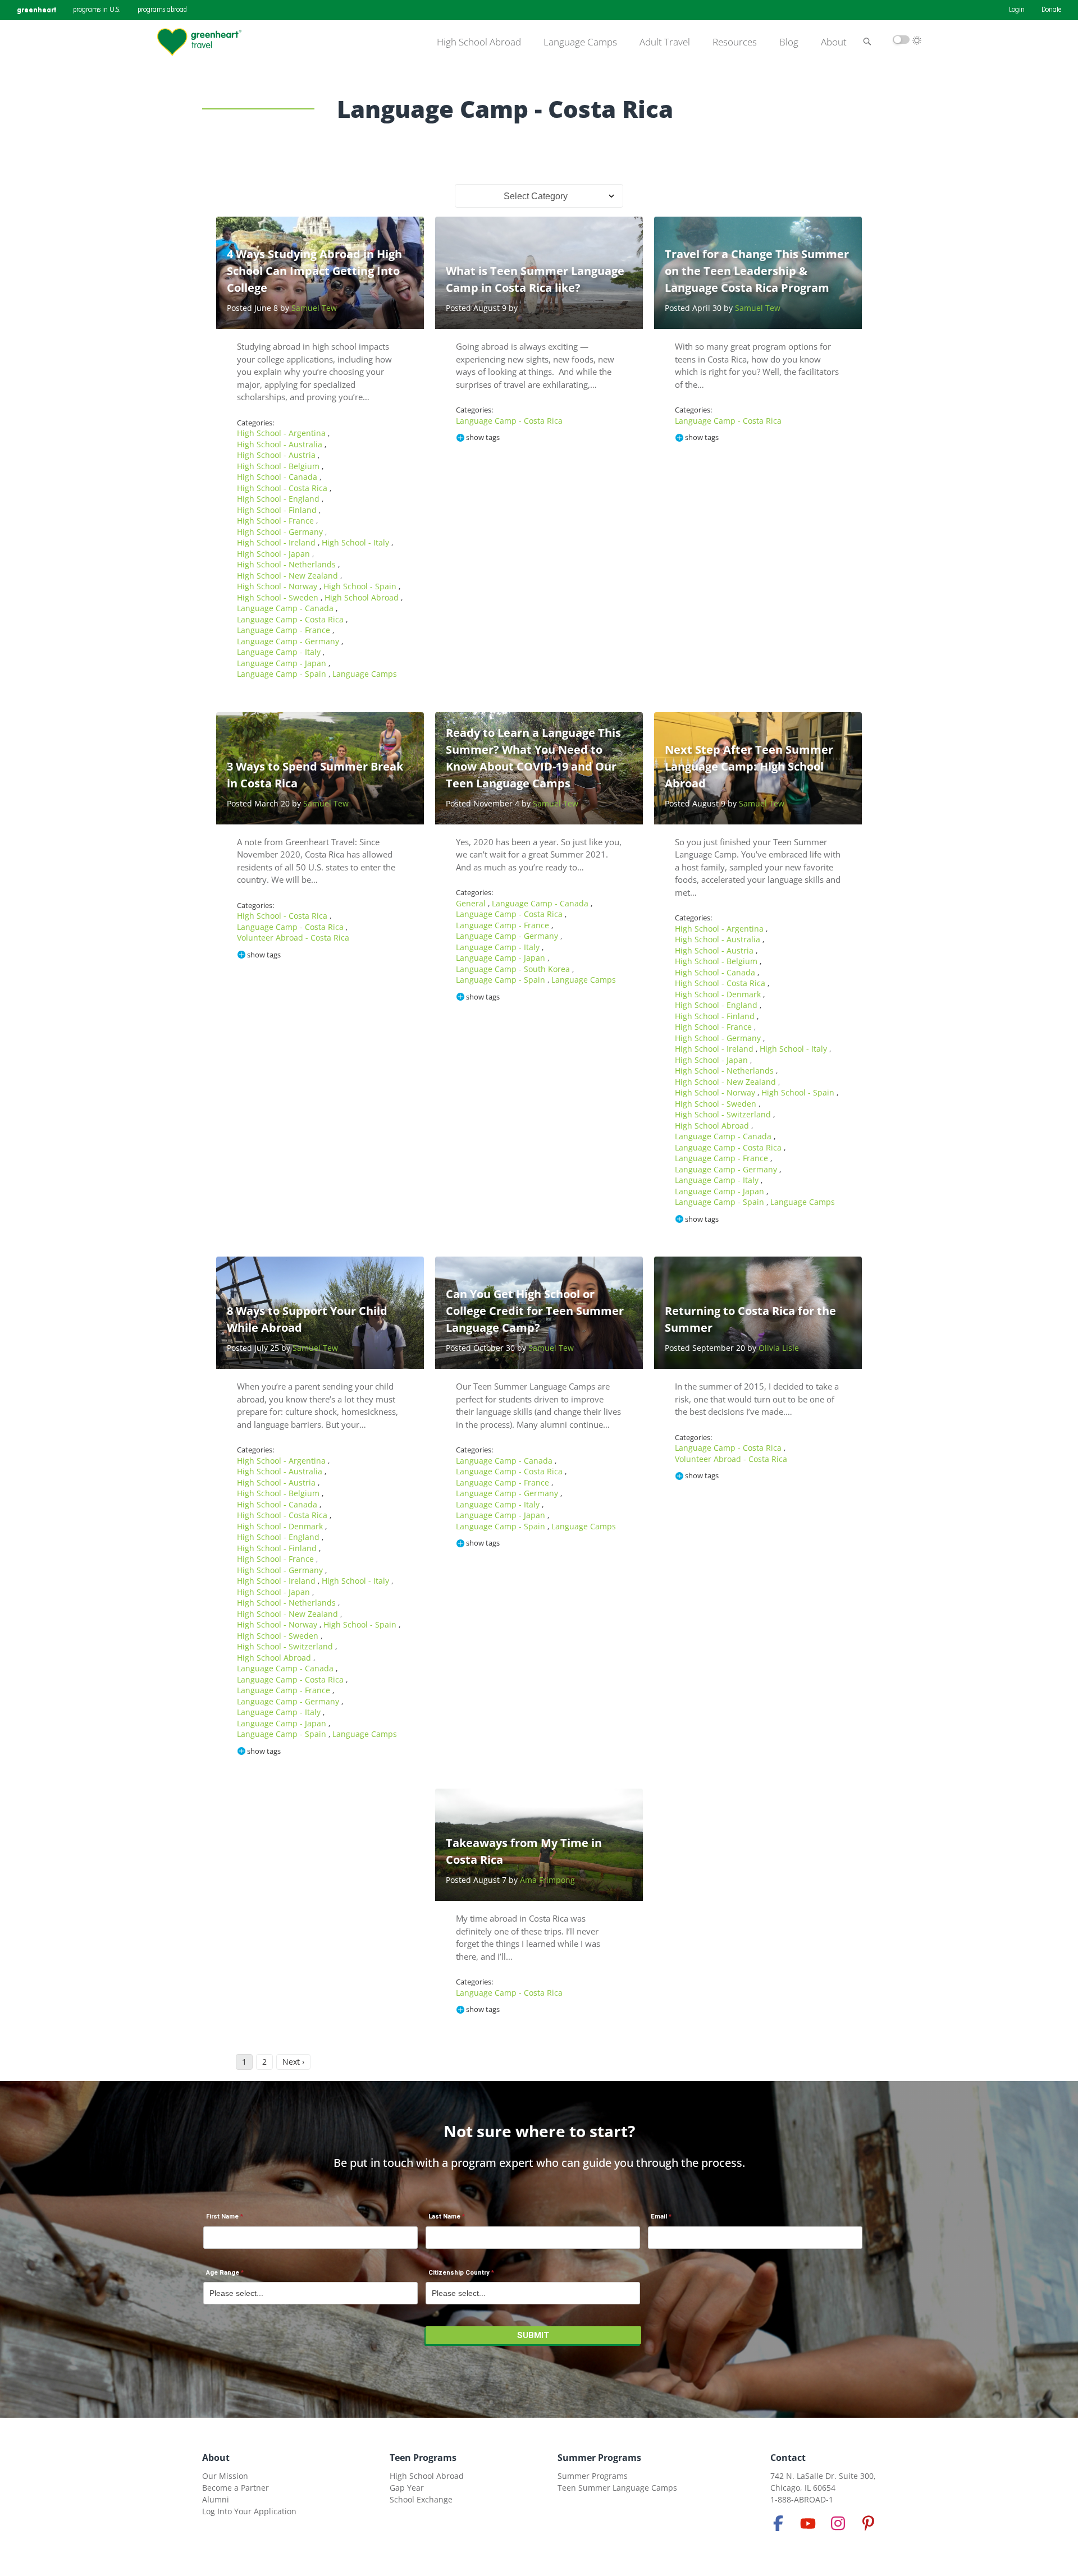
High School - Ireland (277, 542)
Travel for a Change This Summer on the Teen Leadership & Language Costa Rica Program (757, 271)
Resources (735, 42)
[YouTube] (808, 2523)
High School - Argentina (282, 433)
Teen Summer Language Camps (617, 2488)
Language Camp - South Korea (514, 969)
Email (659, 2217)
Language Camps (580, 42)
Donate (1051, 10)
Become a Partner (236, 2488)
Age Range (223, 2273)
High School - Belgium (279, 466)
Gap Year (407, 2488)
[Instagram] (838, 2523)
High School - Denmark (719, 994)
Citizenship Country (459, 2273)
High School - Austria (277, 455)
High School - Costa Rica (283, 488)
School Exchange (421, 2499)
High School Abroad (479, 42)
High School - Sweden (279, 597)
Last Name (444, 2217)
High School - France (277, 521)
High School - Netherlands (287, 564)
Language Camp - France (285, 630)
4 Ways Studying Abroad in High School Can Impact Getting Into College (314, 271)
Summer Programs (599, 2458)
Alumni (216, 2499)
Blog (789, 42)
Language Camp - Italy (280, 652)
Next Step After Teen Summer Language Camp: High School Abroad (749, 766)
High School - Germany (281, 532)
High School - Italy (357, 542)
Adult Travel (665, 42)
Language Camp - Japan (283, 663)
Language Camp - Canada (286, 608)
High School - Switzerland (724, 1114)
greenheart (36, 10)
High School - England (279, 499)
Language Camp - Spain (283, 674)
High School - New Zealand (289, 576)
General (472, 903)
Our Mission (225, 2476)
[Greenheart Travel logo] (199, 42)
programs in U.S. (97, 10)
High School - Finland (278, 510)
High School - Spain (361, 586)
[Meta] (778, 2523)
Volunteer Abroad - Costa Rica (293, 938)
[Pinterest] (868, 2523)
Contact (788, 2458)
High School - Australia (281, 444)
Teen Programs (423, 2458)
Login (1017, 10)
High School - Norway (278, 586)
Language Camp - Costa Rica (291, 619)
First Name (222, 2217)
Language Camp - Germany (289, 641)
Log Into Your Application (249, 2511)
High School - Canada (278, 477)
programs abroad (162, 10)
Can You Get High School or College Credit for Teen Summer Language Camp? (535, 1311)
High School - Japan (275, 554)
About (834, 42)
